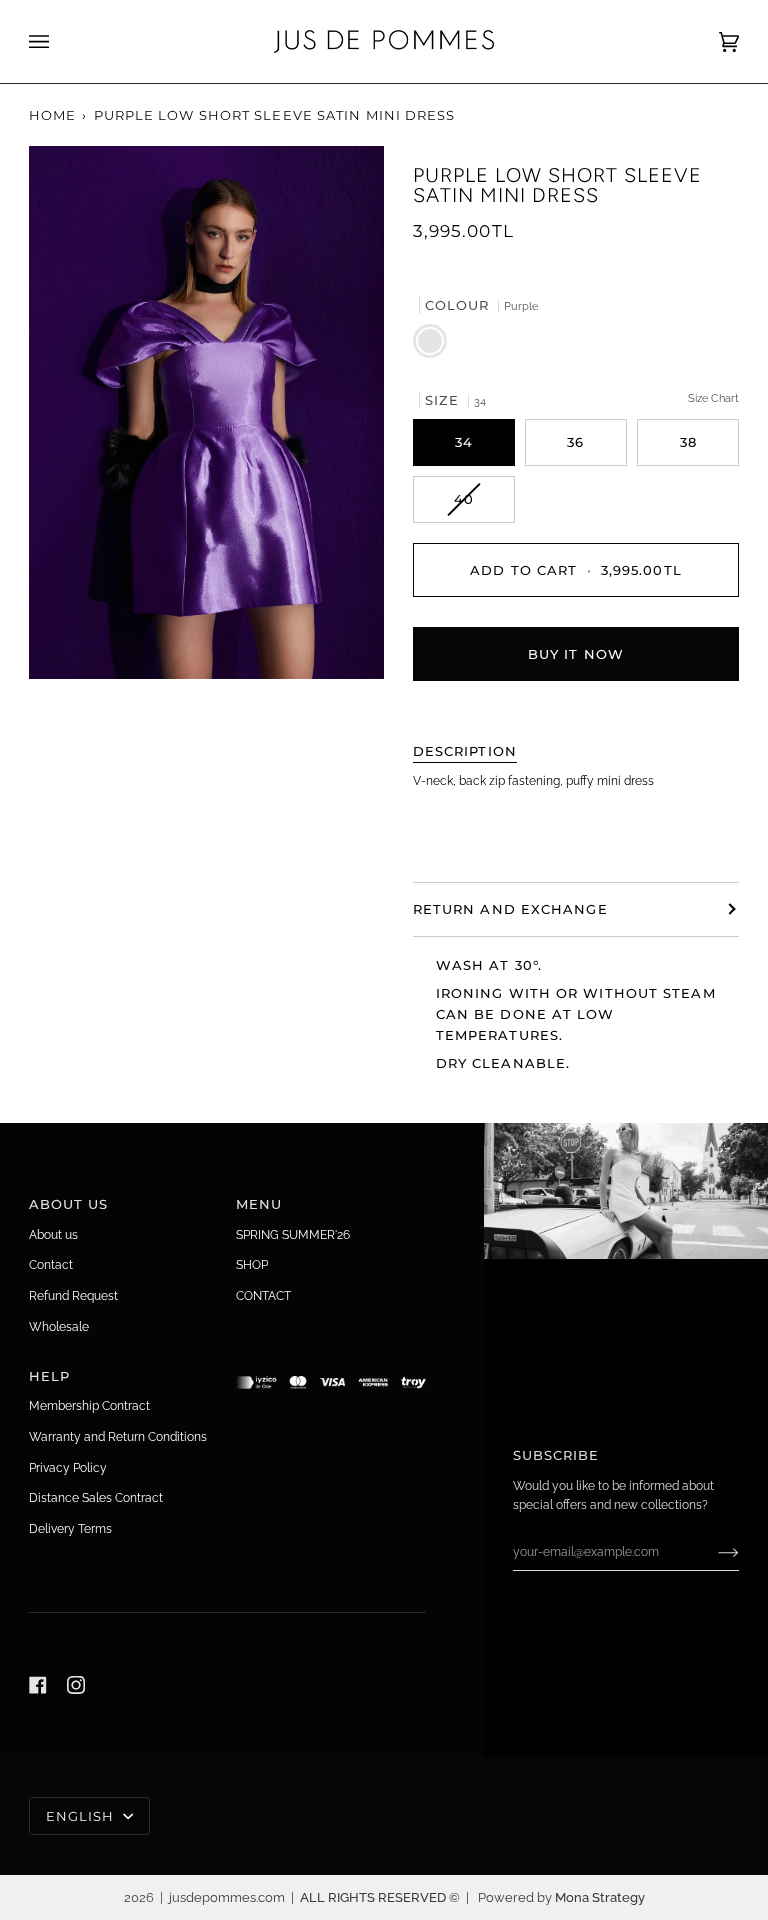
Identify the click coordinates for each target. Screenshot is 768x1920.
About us (53, 1234)
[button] (331, 1371)
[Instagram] (76, 1685)
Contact (51, 1264)
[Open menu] (59, 41)
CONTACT (263, 1295)
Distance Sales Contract (96, 1497)
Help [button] (49, 1376)
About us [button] (69, 1204)
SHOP (252, 1264)
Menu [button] (259, 1204)
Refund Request (73, 1295)
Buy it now (576, 654)
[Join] (712, 1552)
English (82, 1816)
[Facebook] (38, 1685)
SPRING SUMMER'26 (293, 1234)
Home (52, 115)
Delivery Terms (70, 1528)
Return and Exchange (510, 909)
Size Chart (713, 398)
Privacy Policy (68, 1467)
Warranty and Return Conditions (118, 1436)
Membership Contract (89, 1405)
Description (465, 751)
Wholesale (59, 1326)
